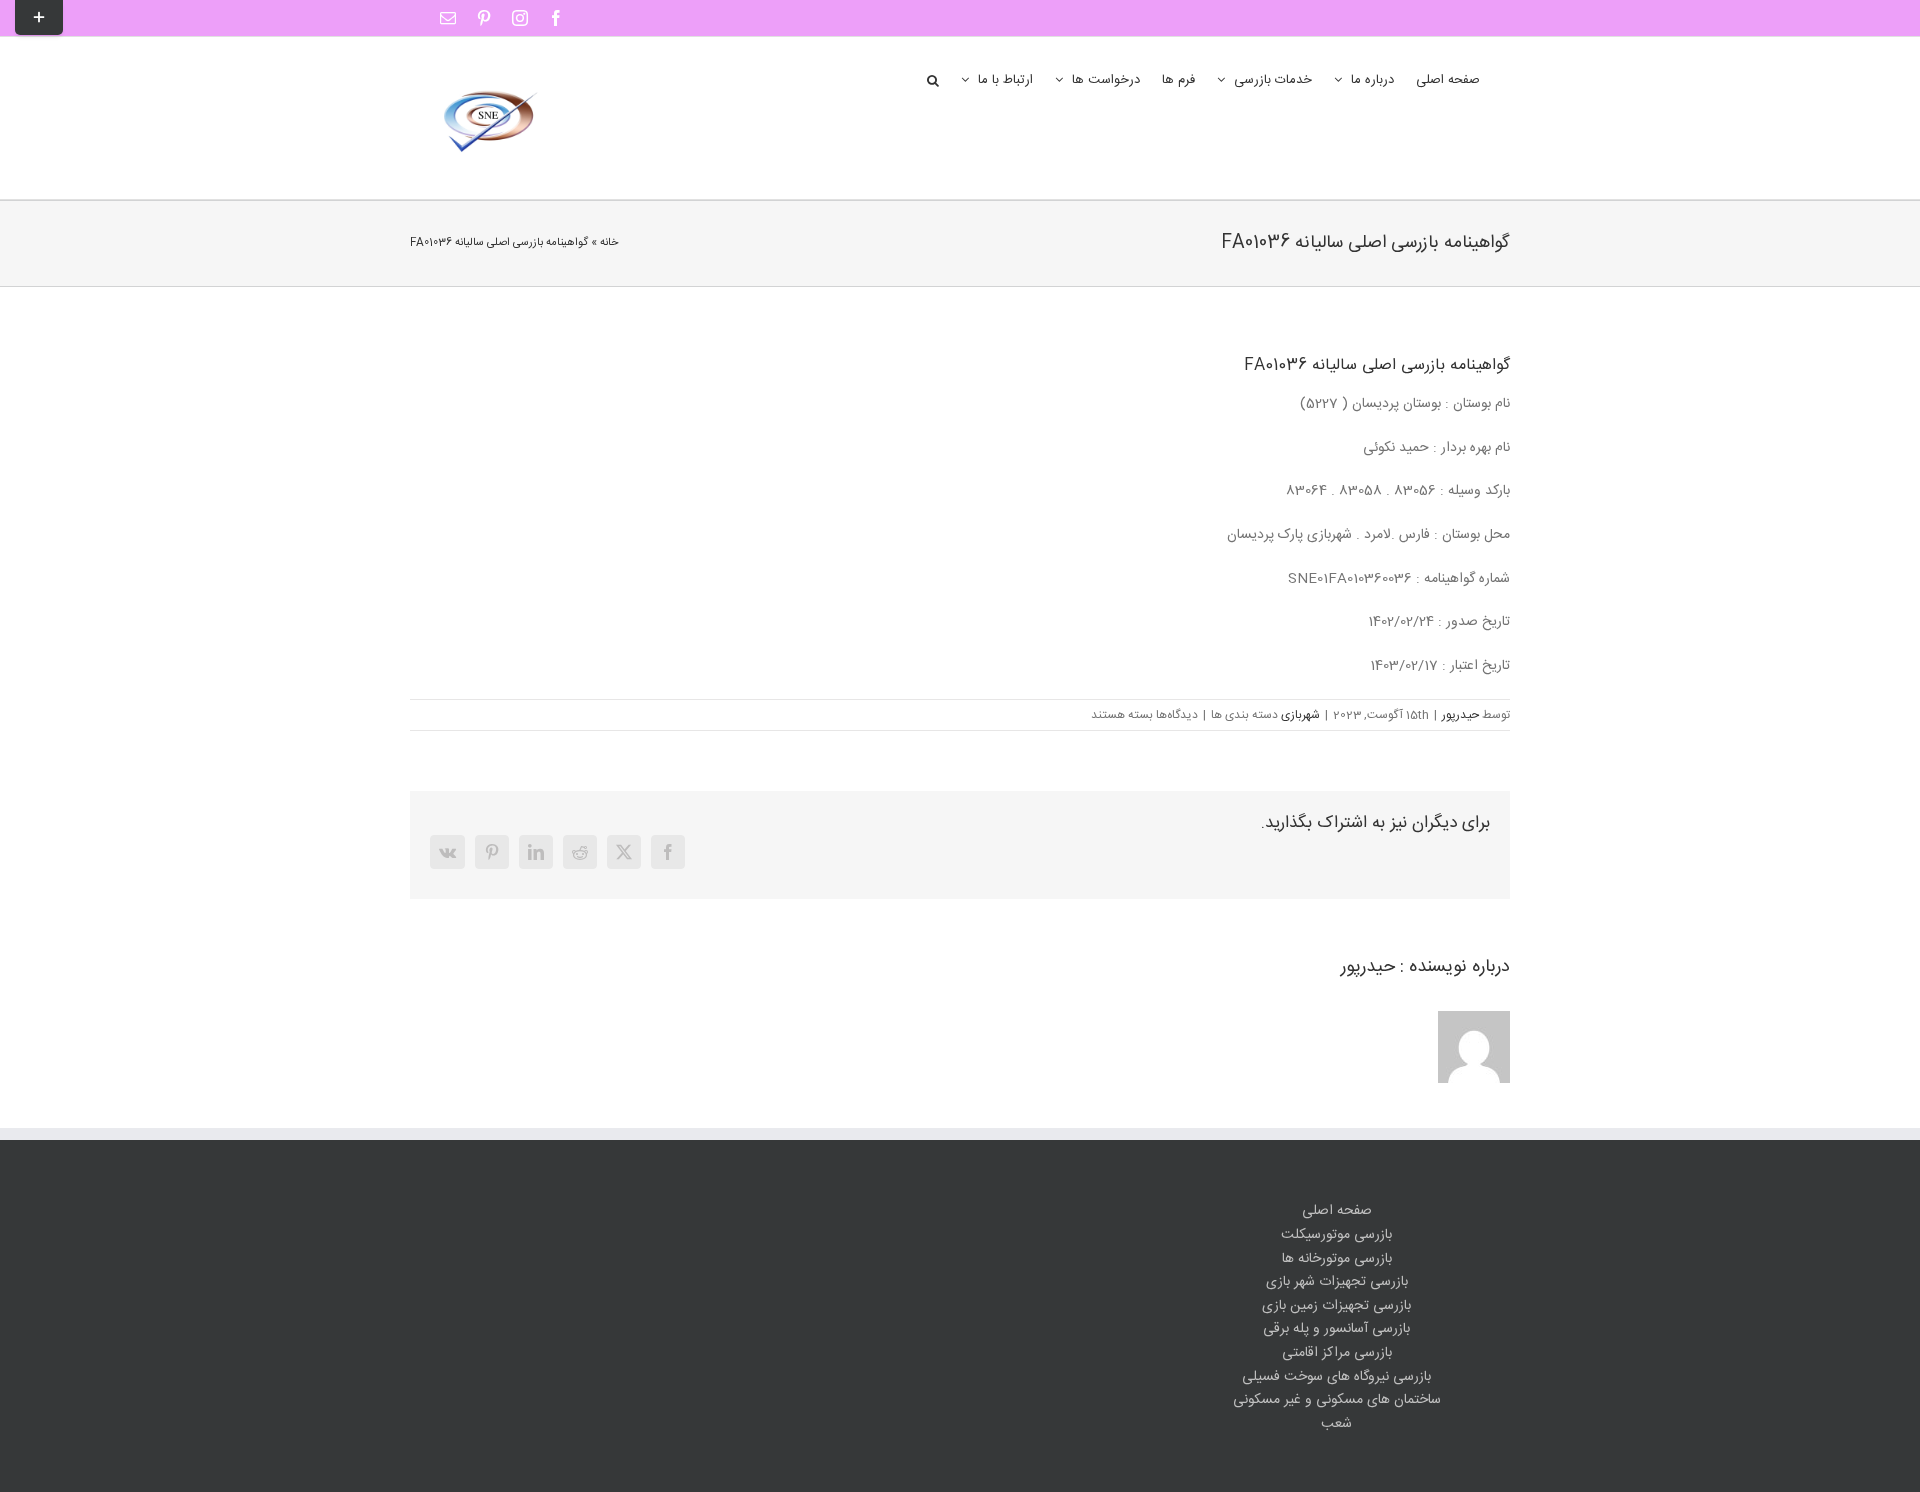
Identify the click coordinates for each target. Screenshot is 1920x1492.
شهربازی (1300, 715)
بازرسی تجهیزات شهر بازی (1337, 1282)
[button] (933, 79)
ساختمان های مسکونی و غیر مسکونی (1337, 1400)
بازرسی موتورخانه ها (1337, 1259)
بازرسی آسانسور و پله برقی (1336, 1329)
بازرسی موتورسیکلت (1336, 1235)
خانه (609, 243)
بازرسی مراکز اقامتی (1337, 1353)
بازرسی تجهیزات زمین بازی (1336, 1306)
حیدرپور (1460, 715)
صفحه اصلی (1337, 1211)
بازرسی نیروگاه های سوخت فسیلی (1336, 1377)
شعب (1336, 1424)
